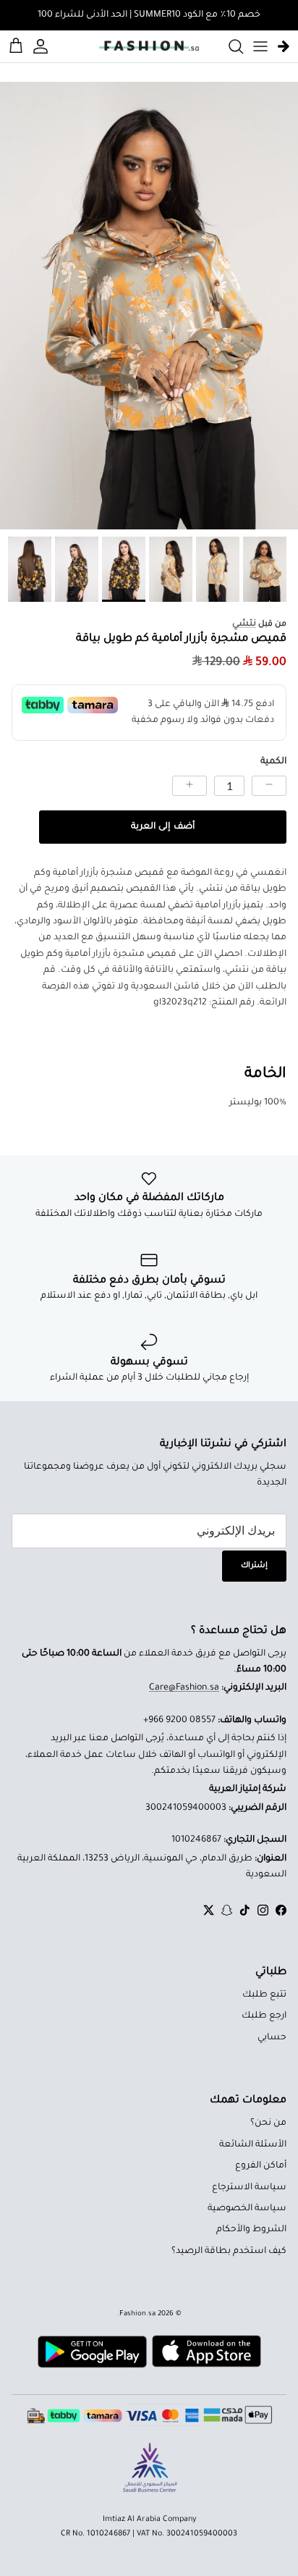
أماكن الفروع (261, 2166)
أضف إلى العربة (162, 827)
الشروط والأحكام (251, 2230)
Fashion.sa (137, 2314)
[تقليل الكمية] (269, 786)
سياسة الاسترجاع (249, 2188)
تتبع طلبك (264, 1995)
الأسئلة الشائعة (253, 2145)
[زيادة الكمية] (190, 786)
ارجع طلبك (264, 2016)
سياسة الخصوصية (247, 2209)
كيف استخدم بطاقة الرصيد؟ (229, 2252)
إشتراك (254, 1566)
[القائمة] (260, 46)
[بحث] (229, 46)
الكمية (273, 762)
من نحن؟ (268, 2123)
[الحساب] (43, 46)
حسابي (272, 2038)
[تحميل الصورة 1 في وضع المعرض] (149, 306)
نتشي (244, 624)
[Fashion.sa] (149, 46)
